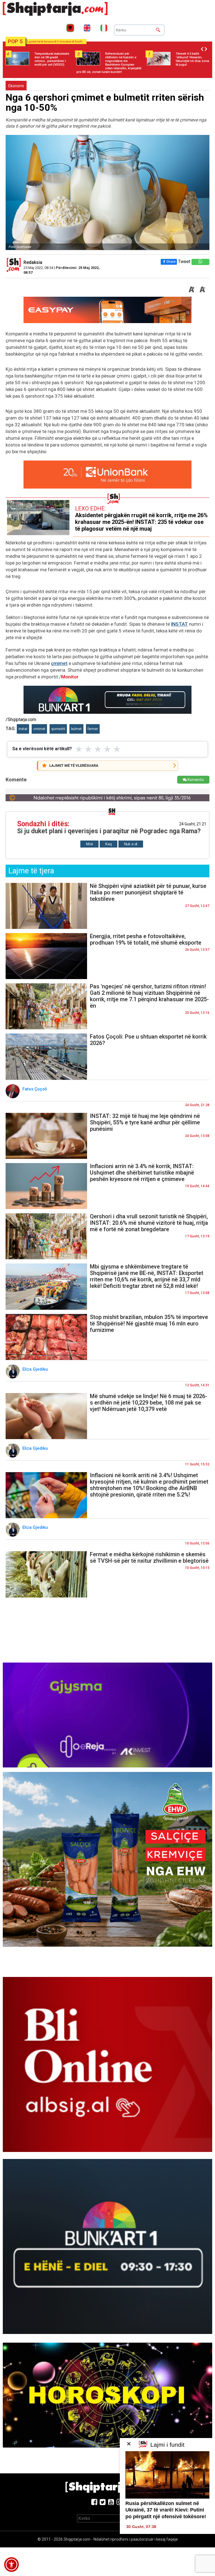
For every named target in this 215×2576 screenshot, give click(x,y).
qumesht (58, 729)
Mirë (89, 844)
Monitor (70, 677)
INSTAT (179, 624)
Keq (108, 844)
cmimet (39, 729)
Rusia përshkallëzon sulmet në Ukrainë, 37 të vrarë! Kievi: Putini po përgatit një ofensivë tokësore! (166, 2510)
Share (171, 262)
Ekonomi (16, 86)
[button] (11, 2565)
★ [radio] (79, 749)
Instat (23, 729)
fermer (93, 729)
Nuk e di (131, 844)
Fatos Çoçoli (35, 1089)
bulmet (76, 729)
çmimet (59, 663)
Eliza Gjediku (36, 1369)
